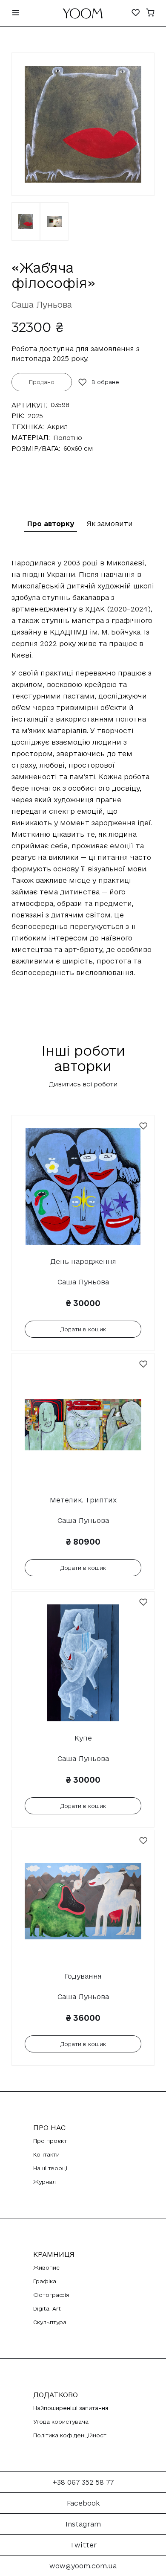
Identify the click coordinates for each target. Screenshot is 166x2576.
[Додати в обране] (143, 1126)
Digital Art (47, 2308)
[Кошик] (150, 13)
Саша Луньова (42, 305)
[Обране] (136, 13)
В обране (105, 382)
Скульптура (50, 2322)
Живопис (46, 2267)
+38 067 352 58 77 (83, 2482)
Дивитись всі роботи (83, 1084)
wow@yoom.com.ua (83, 2566)
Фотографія (51, 2295)
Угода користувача (61, 2422)
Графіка (45, 2281)
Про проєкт (50, 2141)
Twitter (83, 2545)
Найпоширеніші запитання (71, 2408)
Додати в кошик (83, 1329)
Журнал (44, 2182)
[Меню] (16, 13)
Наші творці (50, 2168)
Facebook (83, 2503)
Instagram (83, 2524)
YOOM (83, 16)
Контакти (46, 2154)
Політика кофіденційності (70, 2435)
